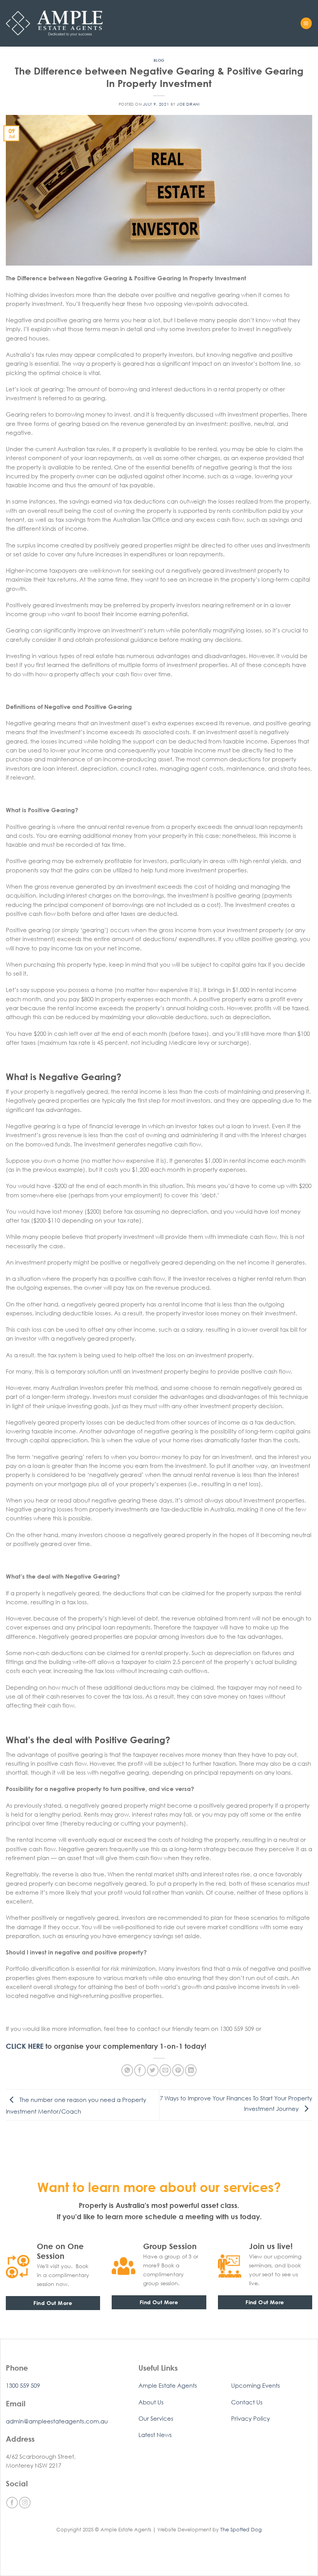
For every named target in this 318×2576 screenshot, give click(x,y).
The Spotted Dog (241, 2529)
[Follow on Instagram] (25, 2503)
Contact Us (247, 2402)
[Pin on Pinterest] (178, 2070)
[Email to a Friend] (165, 2070)
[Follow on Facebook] (12, 2503)
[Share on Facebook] (140, 2070)
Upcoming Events (256, 2385)
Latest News (155, 2435)
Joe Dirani (188, 104)
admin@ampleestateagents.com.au (57, 2421)
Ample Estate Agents (168, 2385)
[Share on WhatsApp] (127, 2070)
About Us (151, 2402)
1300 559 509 (23, 2385)
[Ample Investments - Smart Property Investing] (54, 23)
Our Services (156, 2418)
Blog (159, 60)
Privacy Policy (251, 2418)
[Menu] (306, 23)
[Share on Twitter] (153, 2070)
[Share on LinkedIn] (191, 2070)
